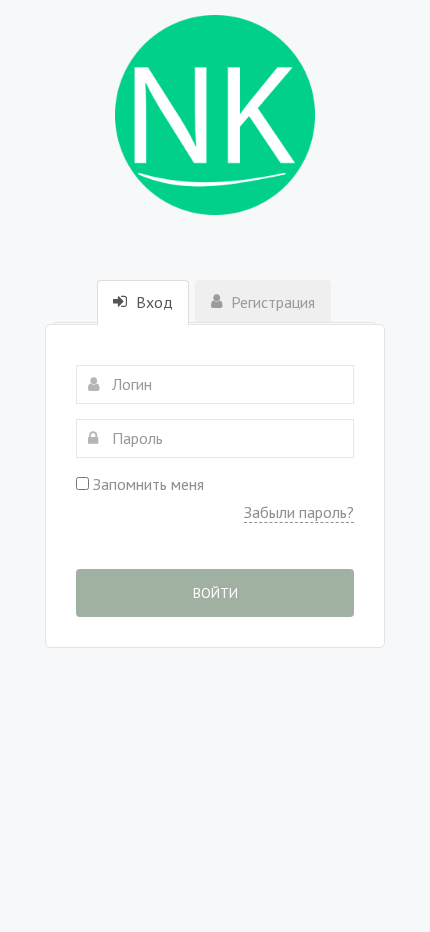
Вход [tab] (152, 302)
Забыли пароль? (299, 512)
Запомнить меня (146, 484)
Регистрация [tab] (271, 302)
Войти (215, 593)
